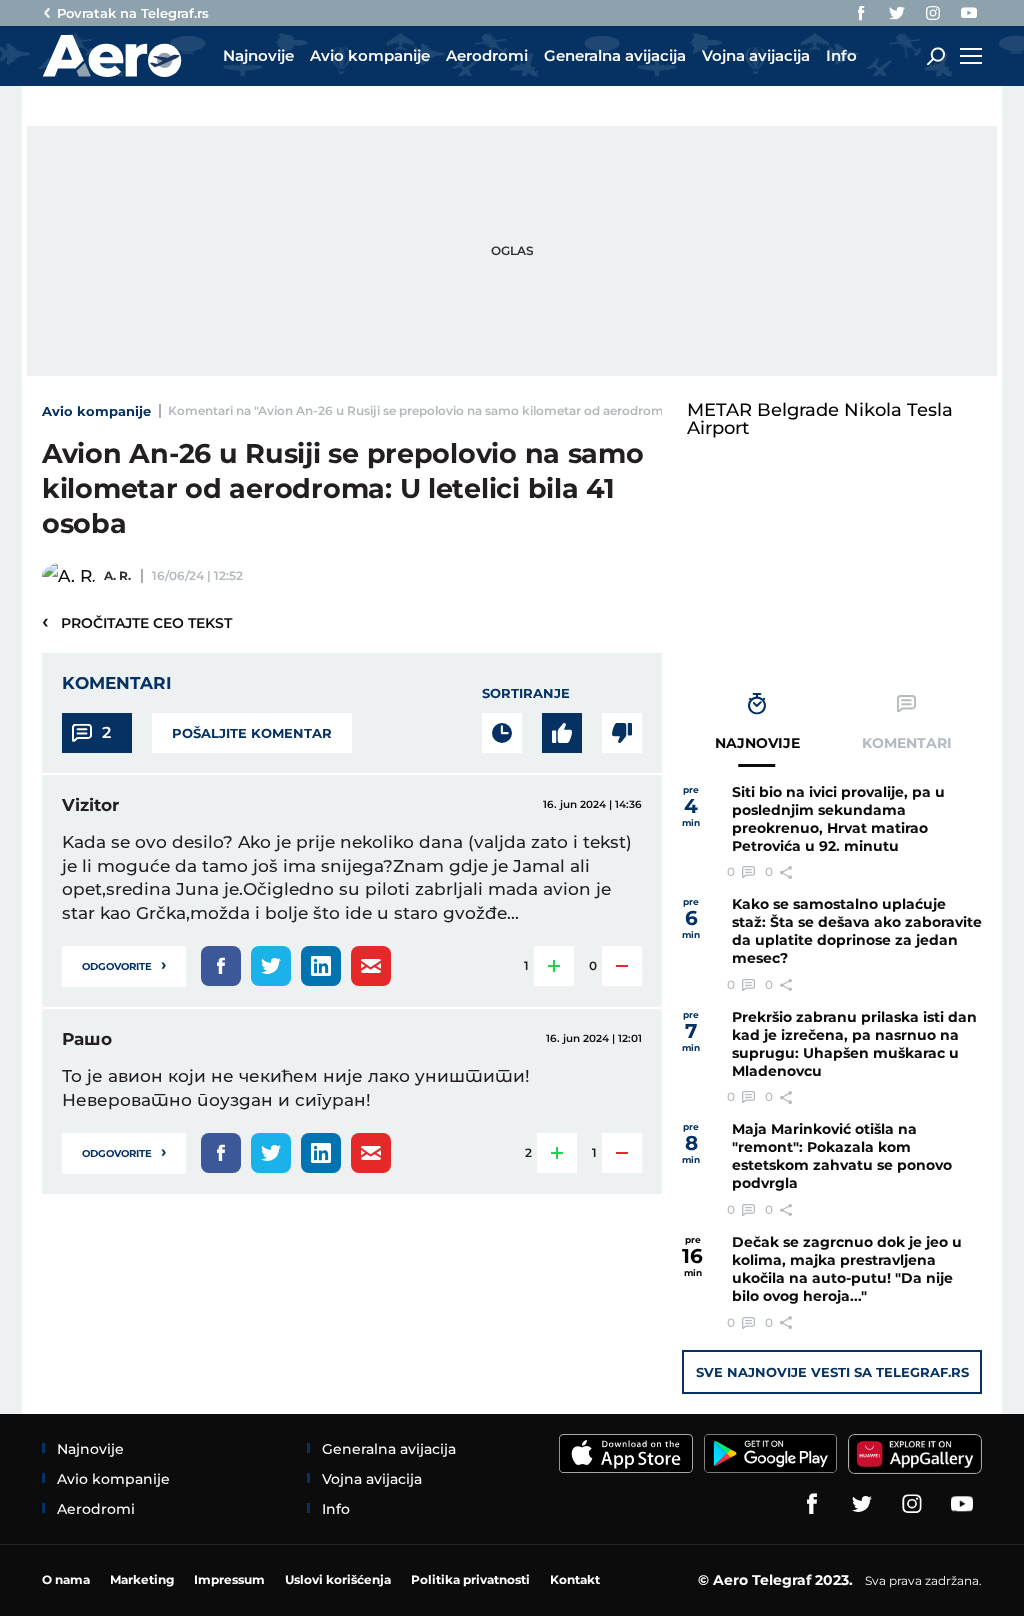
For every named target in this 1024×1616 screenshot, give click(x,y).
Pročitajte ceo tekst (137, 622)
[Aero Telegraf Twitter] (897, 13)
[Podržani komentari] (562, 733)
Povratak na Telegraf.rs (133, 13)
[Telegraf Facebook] (861, 13)
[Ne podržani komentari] (622, 733)
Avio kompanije (96, 411)
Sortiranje (526, 693)
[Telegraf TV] (969, 13)
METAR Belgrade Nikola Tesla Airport (820, 419)
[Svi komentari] (502, 733)
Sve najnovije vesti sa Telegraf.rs (832, 1372)
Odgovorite (124, 964)
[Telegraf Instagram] (933, 13)
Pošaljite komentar (252, 733)
